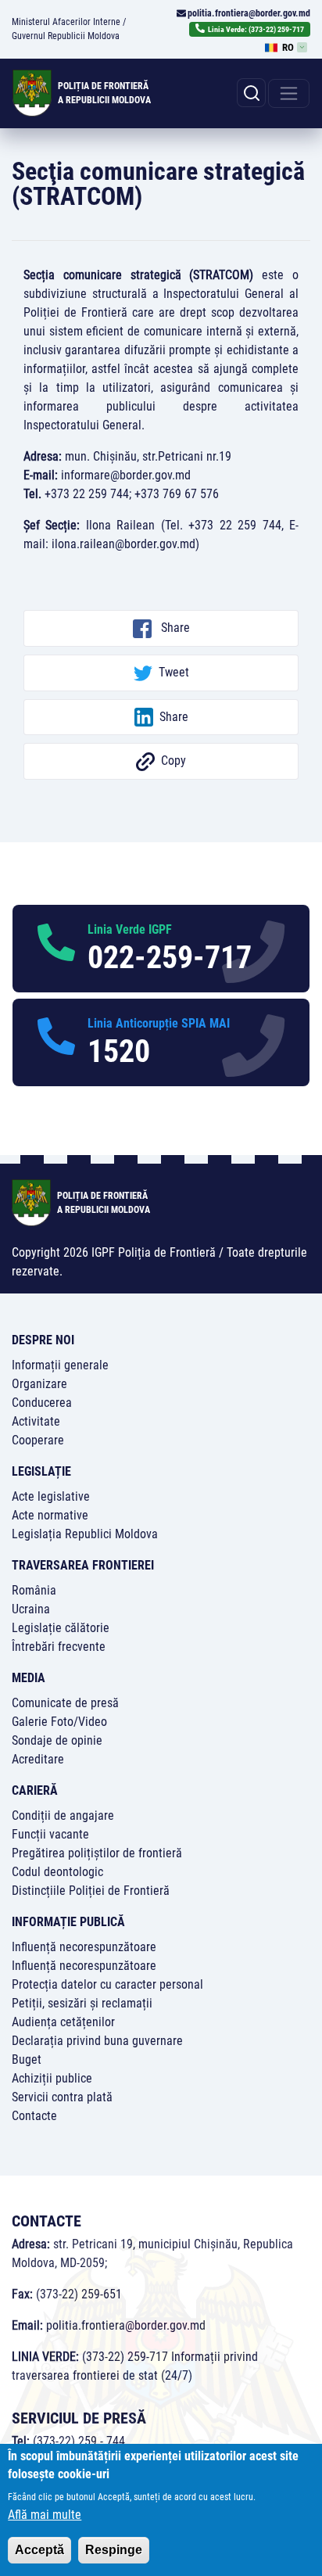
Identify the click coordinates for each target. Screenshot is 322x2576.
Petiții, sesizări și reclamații (82, 2003)
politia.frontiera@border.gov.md (249, 13)
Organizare (39, 1384)
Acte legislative (51, 1496)
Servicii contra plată (62, 2097)
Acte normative (50, 1515)
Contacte (34, 2116)
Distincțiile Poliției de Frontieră (91, 1891)
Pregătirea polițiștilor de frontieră (97, 1853)
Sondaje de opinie (57, 1740)
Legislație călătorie (61, 1628)
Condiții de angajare (63, 1815)
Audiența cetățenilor (63, 2022)
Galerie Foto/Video (59, 1722)
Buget (27, 2059)
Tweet (174, 672)
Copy (174, 761)
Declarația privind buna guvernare (97, 2041)
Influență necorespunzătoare (84, 1947)
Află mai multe (45, 2515)
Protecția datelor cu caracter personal (107, 1984)
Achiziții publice (52, 2078)
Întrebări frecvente (59, 1647)
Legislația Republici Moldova (85, 1534)
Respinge (114, 2550)
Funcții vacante (50, 1834)
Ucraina (31, 1609)
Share (174, 628)
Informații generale (60, 1365)
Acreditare (38, 1759)
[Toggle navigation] (289, 93)
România (34, 1590)
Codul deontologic (57, 1872)
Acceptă (39, 2550)
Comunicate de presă (65, 1703)
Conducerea (42, 1403)
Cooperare (38, 1440)
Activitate (36, 1421)
